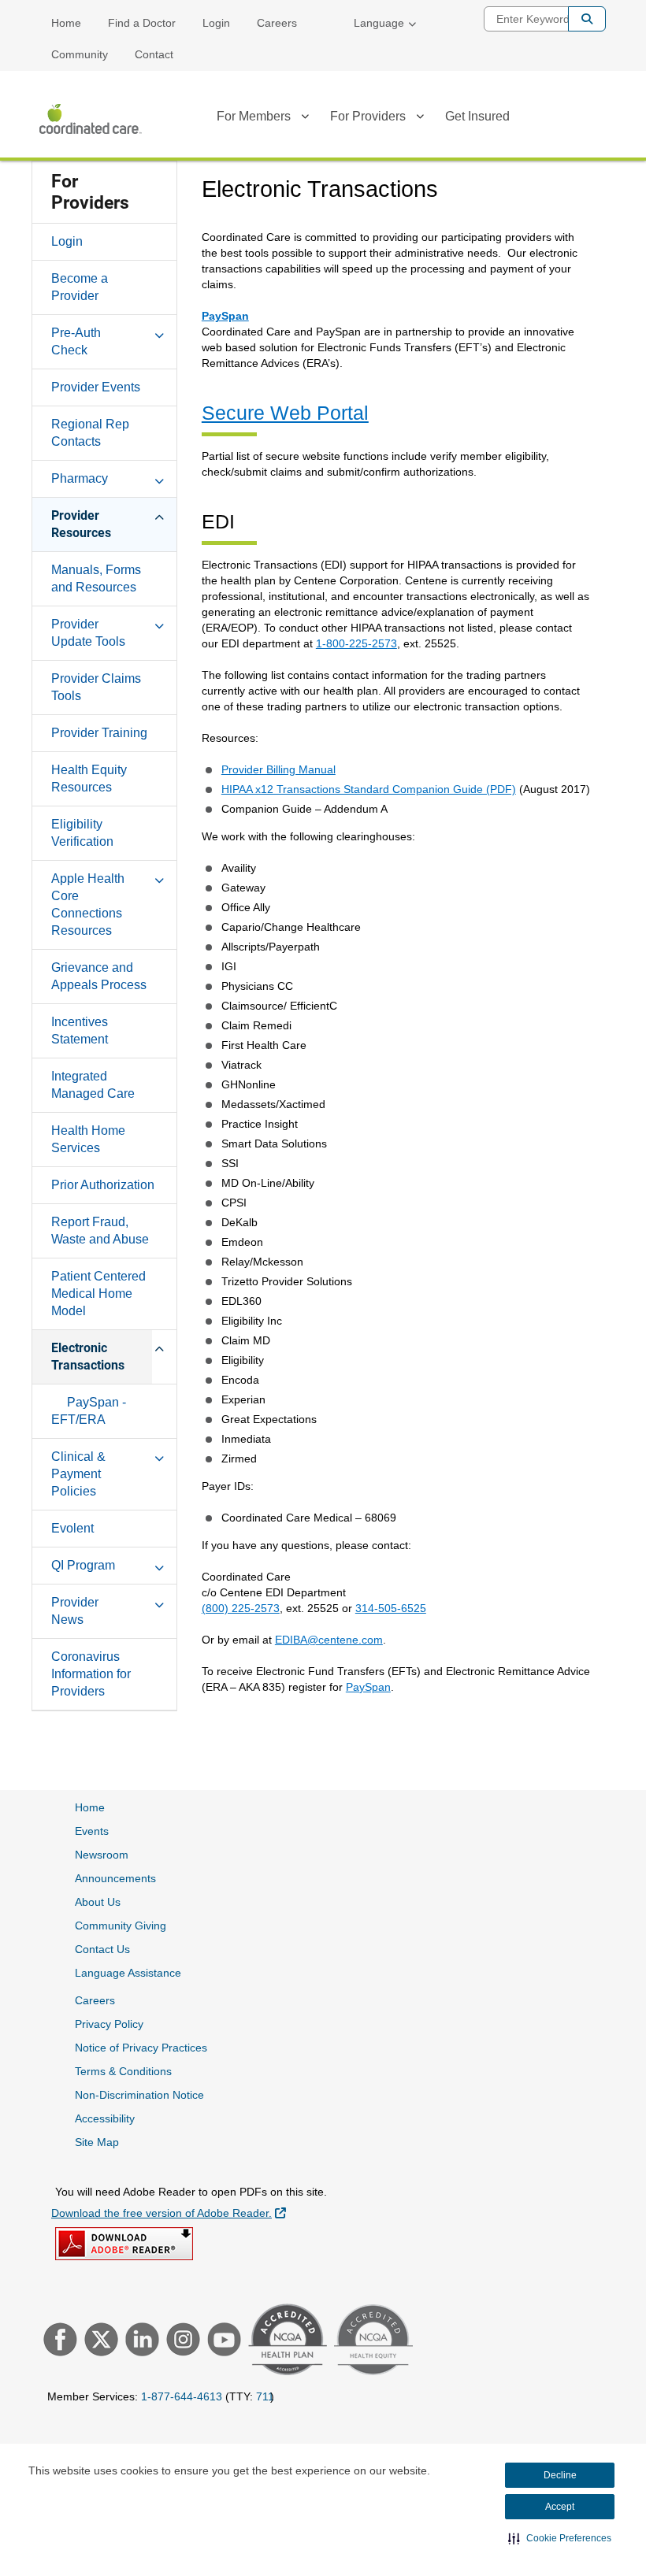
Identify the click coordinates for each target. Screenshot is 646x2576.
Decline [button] (560, 2475)
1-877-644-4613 (182, 2396)
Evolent (72, 1528)
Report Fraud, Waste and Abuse (100, 1231)
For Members (254, 116)
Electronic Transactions (88, 1357)
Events (92, 1831)
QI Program (83, 1565)
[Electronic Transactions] (159, 1347)
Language (379, 23)
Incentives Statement (80, 1030)
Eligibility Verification (82, 833)
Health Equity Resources (89, 778)
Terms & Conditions (123, 2071)
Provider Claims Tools (96, 687)
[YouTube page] (222, 2341)
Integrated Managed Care (93, 1085)
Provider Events (96, 387)
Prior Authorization (103, 1185)
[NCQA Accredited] (286, 2341)
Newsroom (102, 1855)
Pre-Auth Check (76, 341)
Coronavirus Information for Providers (91, 1674)
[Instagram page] (181, 2341)
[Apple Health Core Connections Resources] (159, 878)
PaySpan (225, 316)
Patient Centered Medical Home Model (98, 1294)
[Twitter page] (99, 2341)
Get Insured (477, 116)
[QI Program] (159, 1565)
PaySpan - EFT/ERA (89, 1411)
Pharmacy (80, 478)
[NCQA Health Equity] (371, 2342)
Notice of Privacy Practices (141, 2048)
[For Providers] (420, 119)
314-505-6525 (391, 1608)
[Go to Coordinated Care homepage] (91, 119)
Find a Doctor (142, 23)
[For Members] (305, 119)
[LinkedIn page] (140, 2341)
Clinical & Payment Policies (78, 1474)
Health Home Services (88, 1139)
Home (66, 23)
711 (265, 2396)
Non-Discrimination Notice (139, 2095)
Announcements (115, 1878)
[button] (560, 2538)
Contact (154, 54)
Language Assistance (128, 1973)
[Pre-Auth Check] (159, 332)
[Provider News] (159, 1602)
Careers (277, 23)
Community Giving (121, 1926)
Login (216, 23)
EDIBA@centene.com (329, 1640)
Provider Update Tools (88, 633)
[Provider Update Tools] (159, 624)
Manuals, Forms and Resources (96, 578)
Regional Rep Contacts (90, 433)
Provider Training (99, 733)
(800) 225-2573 (241, 1608)
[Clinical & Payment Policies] (159, 1456)
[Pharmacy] (159, 478)
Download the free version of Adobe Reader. (169, 2213)
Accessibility (105, 2118)
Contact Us (102, 1949)
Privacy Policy (109, 2024)
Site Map (97, 2142)
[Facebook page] (58, 2341)
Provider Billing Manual (278, 769)
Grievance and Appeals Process (99, 976)
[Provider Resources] (159, 515)
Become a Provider (80, 287)
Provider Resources (81, 524)
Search (587, 19)
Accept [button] (560, 2507)
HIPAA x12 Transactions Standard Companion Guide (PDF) (369, 789)
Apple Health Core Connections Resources (88, 904)
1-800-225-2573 (356, 643)
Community (80, 54)
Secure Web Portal (285, 413)
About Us (98, 1902)
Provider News (75, 1611)
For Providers (368, 116)
